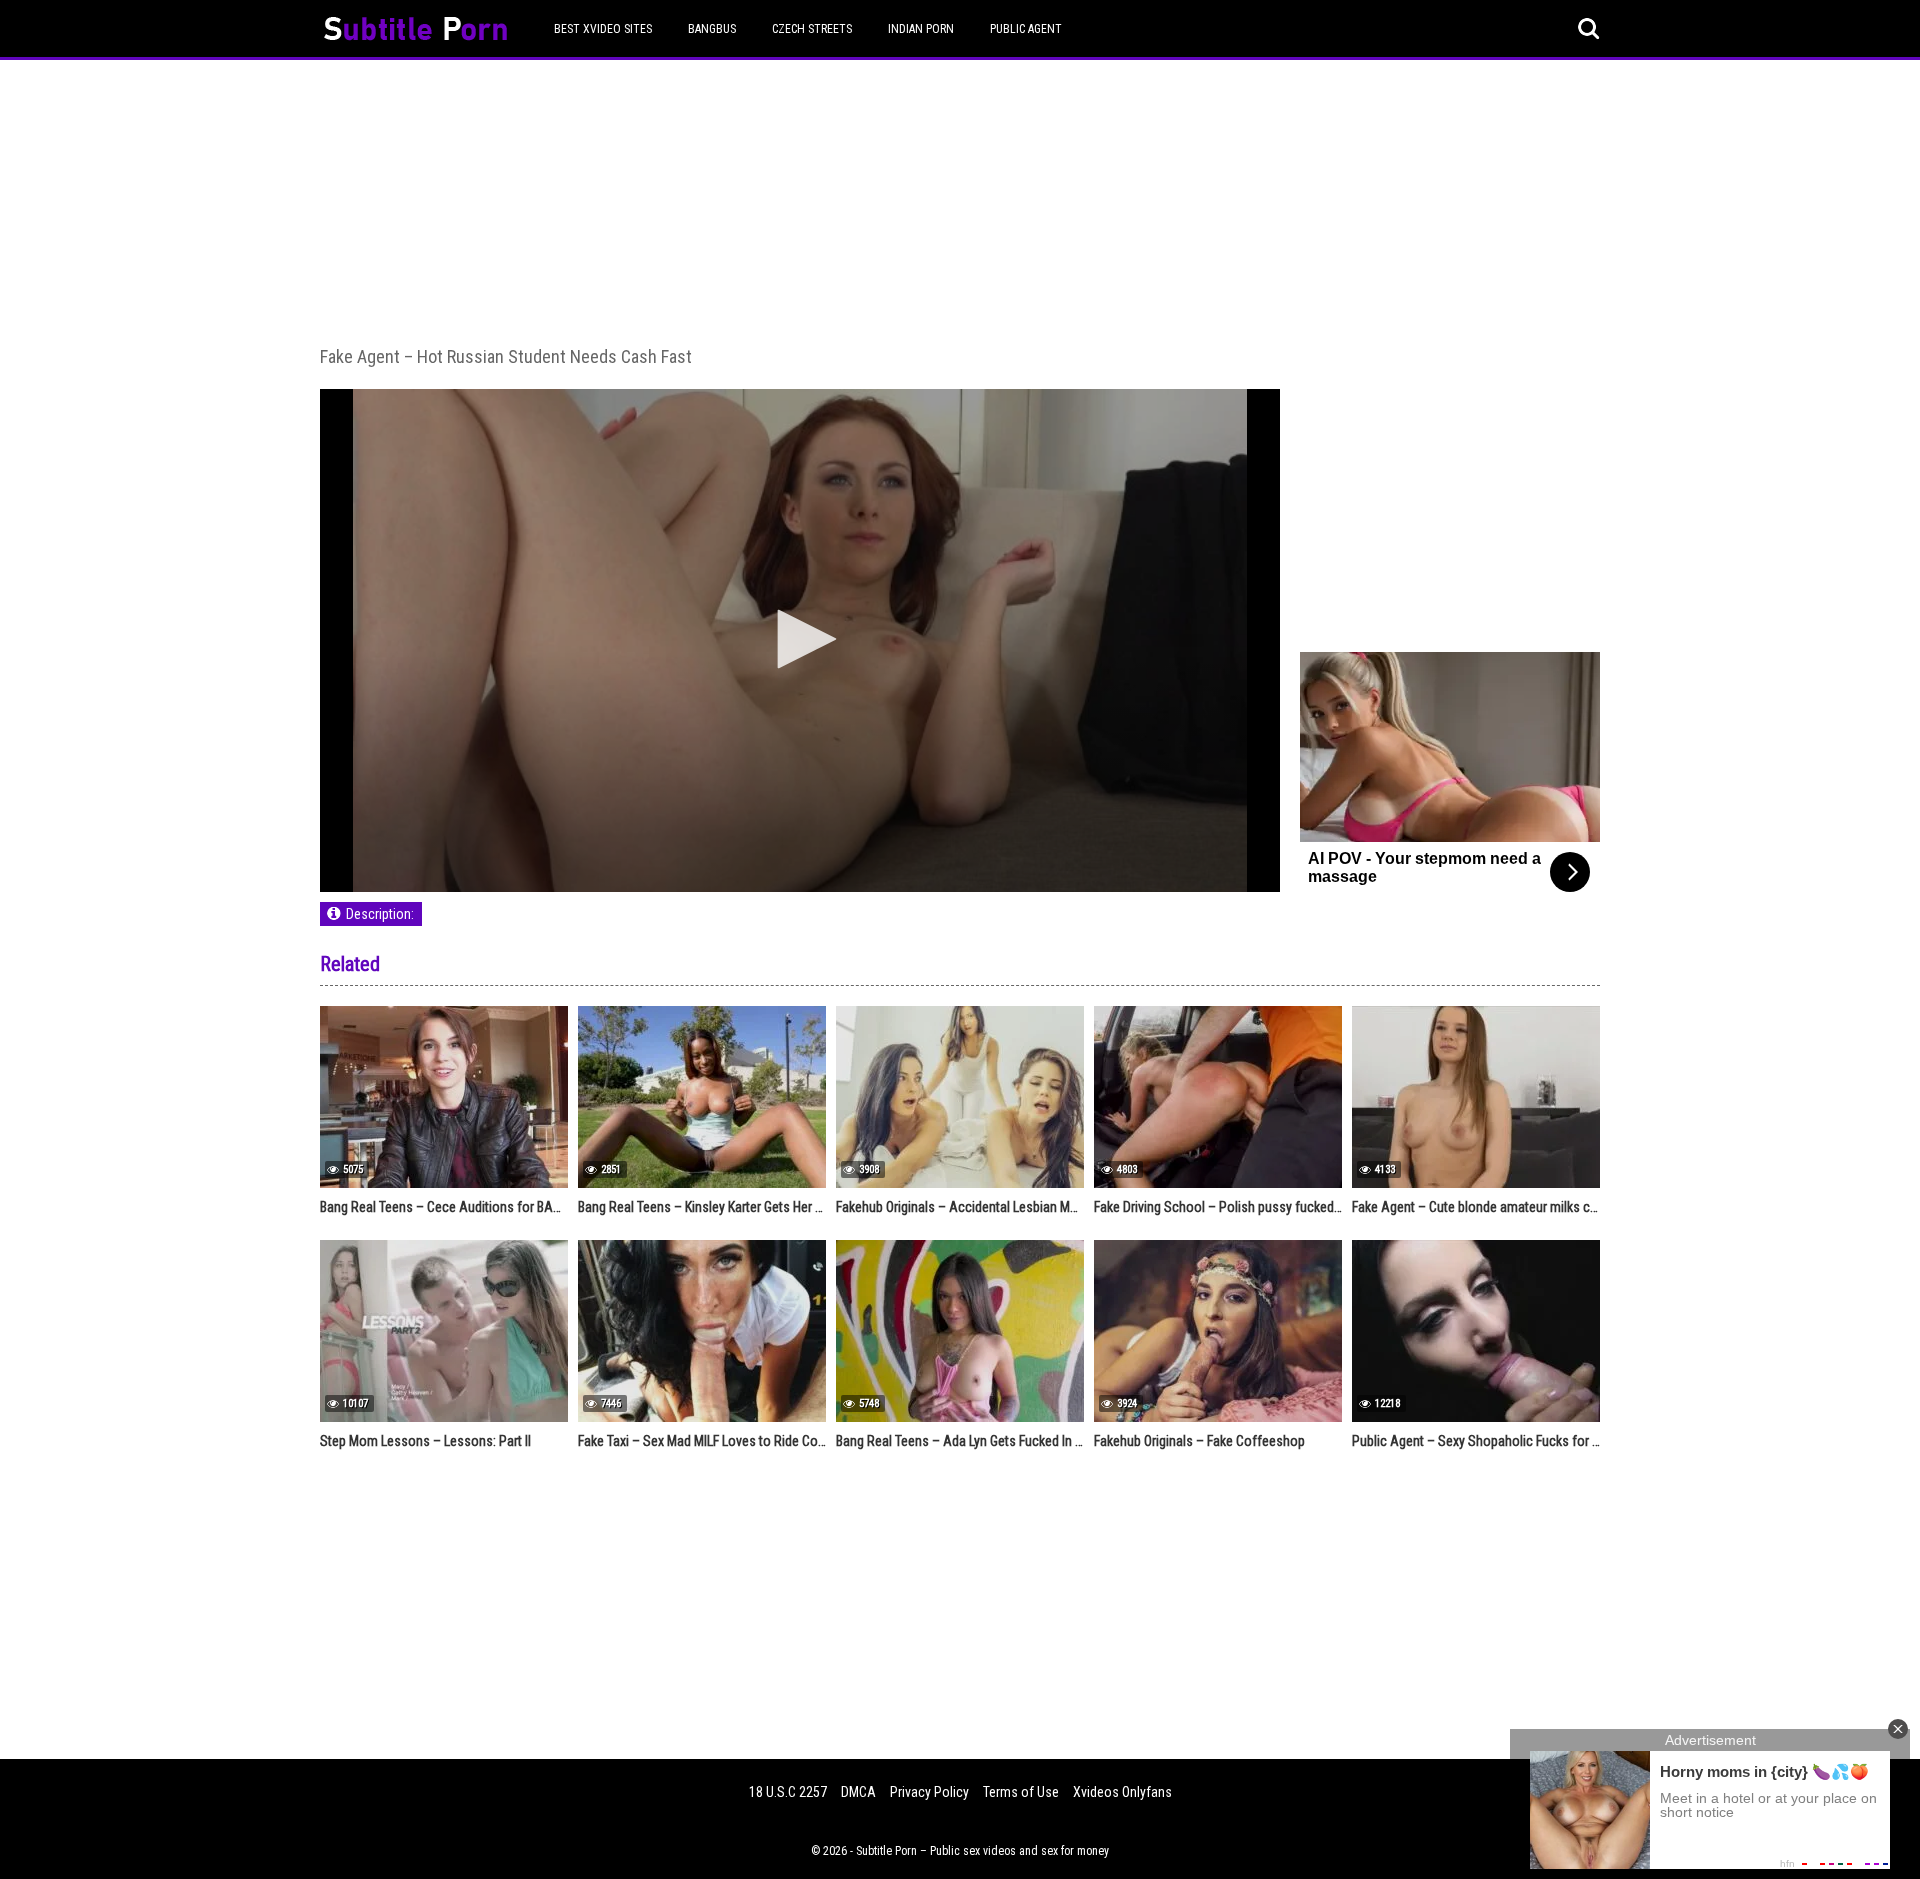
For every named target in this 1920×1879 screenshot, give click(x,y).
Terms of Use (1021, 1792)
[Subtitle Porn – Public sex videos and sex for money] (415, 31)
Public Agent (1026, 29)
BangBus (712, 29)
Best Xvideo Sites (603, 29)
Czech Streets (812, 29)
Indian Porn (921, 29)
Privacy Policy (929, 1792)
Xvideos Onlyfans (1122, 1792)
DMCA (858, 1792)
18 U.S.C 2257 (788, 1792)
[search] (1589, 29)
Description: (380, 914)
